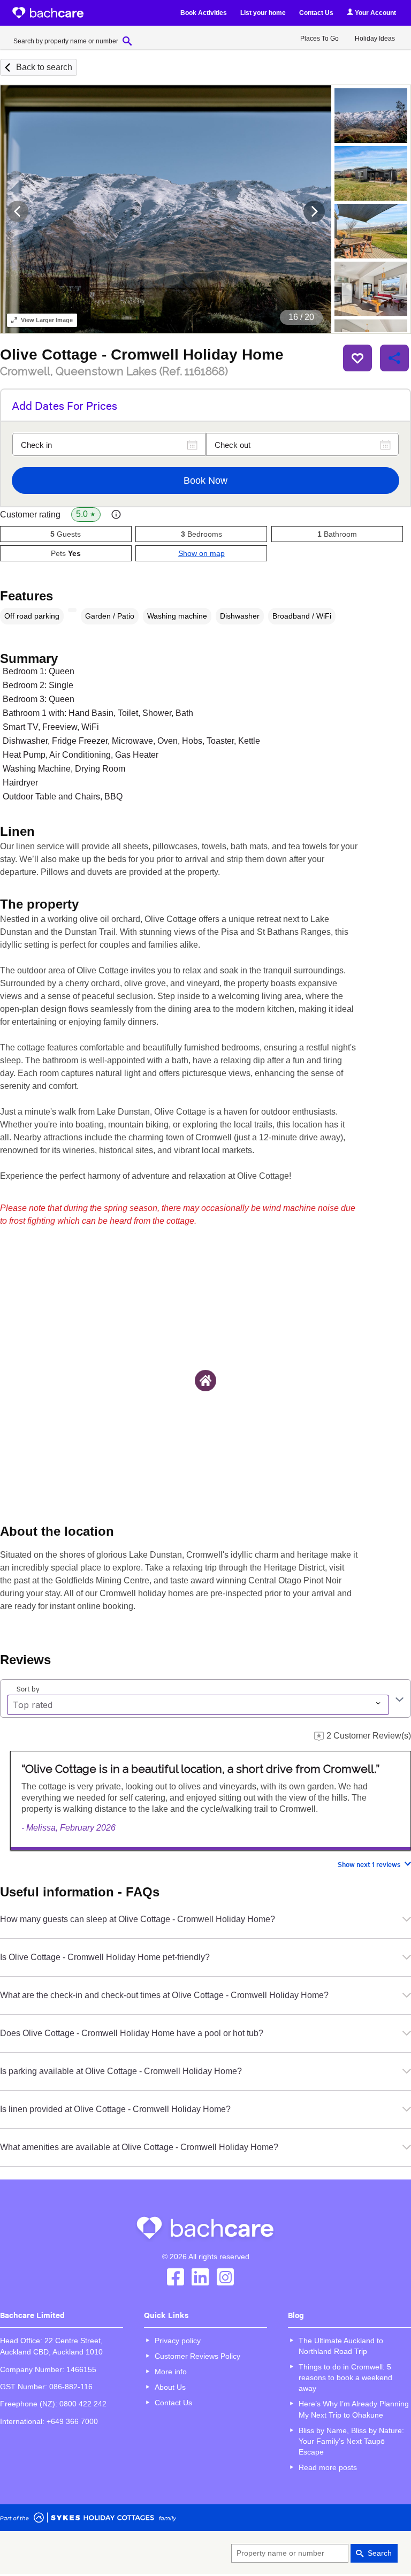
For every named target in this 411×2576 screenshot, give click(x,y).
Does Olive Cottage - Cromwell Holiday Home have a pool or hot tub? (132, 2033)
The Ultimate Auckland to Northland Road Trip (341, 2346)
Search (380, 2553)
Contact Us (316, 13)
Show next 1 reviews (369, 1864)
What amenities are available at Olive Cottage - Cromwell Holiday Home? (139, 2147)
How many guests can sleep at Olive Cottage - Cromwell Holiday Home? (138, 1919)
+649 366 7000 (72, 2421)
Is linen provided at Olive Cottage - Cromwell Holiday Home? (115, 2109)
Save (357, 358)
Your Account (375, 13)
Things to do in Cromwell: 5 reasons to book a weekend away (345, 2377)
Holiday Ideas (375, 39)
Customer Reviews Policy (197, 2356)
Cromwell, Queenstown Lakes (114, 371)
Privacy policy (178, 2341)
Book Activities (204, 13)
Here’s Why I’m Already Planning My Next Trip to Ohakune (354, 2409)
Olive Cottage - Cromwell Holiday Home (142, 355)
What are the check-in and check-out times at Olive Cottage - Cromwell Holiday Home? (164, 1995)
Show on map (201, 553)
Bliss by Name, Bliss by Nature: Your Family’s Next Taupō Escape (351, 2441)
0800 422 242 (83, 2404)
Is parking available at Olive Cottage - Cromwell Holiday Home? (121, 2071)
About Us (170, 2387)
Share (394, 358)
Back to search (44, 67)
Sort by (28, 1688)
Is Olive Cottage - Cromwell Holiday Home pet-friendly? (105, 1957)
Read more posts (328, 2467)
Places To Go (319, 39)
